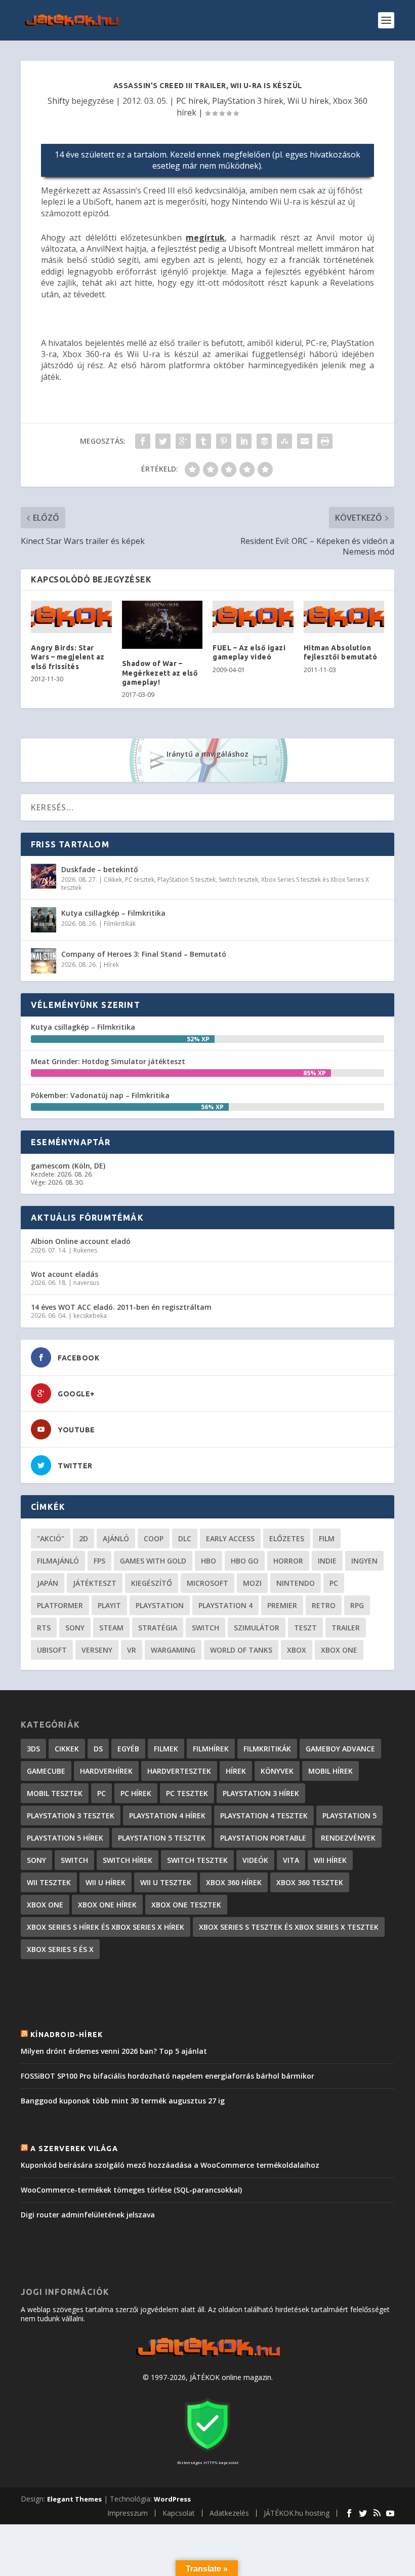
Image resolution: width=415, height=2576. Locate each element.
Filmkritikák (120, 924)
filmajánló (58, 1561)
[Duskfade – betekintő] (44, 876)
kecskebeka (90, 1316)
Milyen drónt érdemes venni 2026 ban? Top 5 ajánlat (114, 2051)
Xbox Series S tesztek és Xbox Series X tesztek (289, 1927)
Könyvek (277, 1771)
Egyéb (128, 1749)
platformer (60, 1605)
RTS (44, 1628)
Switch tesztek (238, 880)
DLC (185, 1538)
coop (154, 1538)
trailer (346, 1628)
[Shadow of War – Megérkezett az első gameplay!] (162, 625)
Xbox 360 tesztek (310, 1882)
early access (230, 1538)
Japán (48, 1583)
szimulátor (257, 1628)
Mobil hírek (330, 1771)
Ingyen (364, 1561)
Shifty (58, 101)
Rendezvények (348, 1838)
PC (334, 1583)
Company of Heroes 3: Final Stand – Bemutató (144, 954)
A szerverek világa (74, 2149)
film (327, 1538)
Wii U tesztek (166, 1882)
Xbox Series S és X (60, 1949)
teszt (305, 1628)
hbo (209, 1561)
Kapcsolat (179, 2513)
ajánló (116, 1538)
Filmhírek (211, 1749)
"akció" (51, 1538)
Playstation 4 (225, 1605)
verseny (97, 1650)
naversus (86, 1283)
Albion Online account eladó (81, 1241)
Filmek (166, 1749)
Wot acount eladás (65, 1274)
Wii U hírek (308, 101)
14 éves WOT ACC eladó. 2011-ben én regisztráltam (121, 1307)
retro (324, 1605)
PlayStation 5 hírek (65, 1838)
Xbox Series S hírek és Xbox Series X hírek (106, 1927)
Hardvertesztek (179, 1771)
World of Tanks (241, 1650)
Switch (205, 1628)
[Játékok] (208, 2356)
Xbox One (339, 1650)
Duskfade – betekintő (100, 869)
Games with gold (153, 1561)
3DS (33, 1749)
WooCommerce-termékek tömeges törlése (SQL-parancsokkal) (131, 2190)
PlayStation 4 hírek (167, 1816)
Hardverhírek (106, 1771)
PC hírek (192, 101)
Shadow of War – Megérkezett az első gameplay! (160, 673)
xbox (297, 1650)
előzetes (287, 1538)
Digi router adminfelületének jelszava (88, 2215)
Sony (75, 1628)
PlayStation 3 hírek (248, 101)
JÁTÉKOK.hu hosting (297, 2513)
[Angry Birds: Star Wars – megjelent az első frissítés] (71, 617)
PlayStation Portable (263, 1838)
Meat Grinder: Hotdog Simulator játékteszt (108, 1061)
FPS (99, 1561)
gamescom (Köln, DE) (68, 1166)
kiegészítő (152, 1583)
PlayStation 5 (349, 1816)
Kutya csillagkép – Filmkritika (113, 913)
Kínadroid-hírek (67, 2035)
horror (288, 1561)
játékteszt (95, 1583)
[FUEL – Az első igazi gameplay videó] (253, 617)
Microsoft (207, 1583)
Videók (255, 1860)
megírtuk (205, 238)
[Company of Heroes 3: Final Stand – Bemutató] (44, 961)
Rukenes (85, 1250)
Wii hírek (330, 1860)
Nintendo (296, 1583)
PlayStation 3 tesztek (71, 1816)
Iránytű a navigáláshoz (207, 754)
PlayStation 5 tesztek (186, 880)
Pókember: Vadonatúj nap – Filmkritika (100, 1095)
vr (132, 1650)
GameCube (46, 1771)
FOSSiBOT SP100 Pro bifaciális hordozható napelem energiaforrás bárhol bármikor (168, 2076)
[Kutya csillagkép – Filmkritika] (44, 920)
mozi (252, 1583)
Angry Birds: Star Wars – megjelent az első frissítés (68, 657)
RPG (357, 1605)
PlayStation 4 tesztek (264, 1816)
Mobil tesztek (55, 1793)
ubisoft (52, 1650)
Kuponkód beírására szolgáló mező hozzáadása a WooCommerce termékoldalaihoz (170, 2165)
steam (111, 1628)
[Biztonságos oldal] (207, 2453)
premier (282, 1605)
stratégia (158, 1628)
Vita (291, 1860)
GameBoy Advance (340, 1749)
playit (109, 1605)
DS (98, 1749)
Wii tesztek (49, 1882)
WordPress (172, 2499)
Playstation (160, 1605)
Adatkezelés (229, 2513)
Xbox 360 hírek (234, 1882)
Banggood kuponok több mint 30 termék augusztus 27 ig (123, 2101)
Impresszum (128, 2513)
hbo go (245, 1561)
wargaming (173, 1650)
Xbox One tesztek (186, 1905)
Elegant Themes (74, 2499)
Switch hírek (128, 1860)
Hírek (111, 965)
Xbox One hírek (107, 1905)
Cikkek (113, 880)
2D (84, 1538)
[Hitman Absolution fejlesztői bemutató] (344, 617)
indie (327, 1561)
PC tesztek (140, 880)
